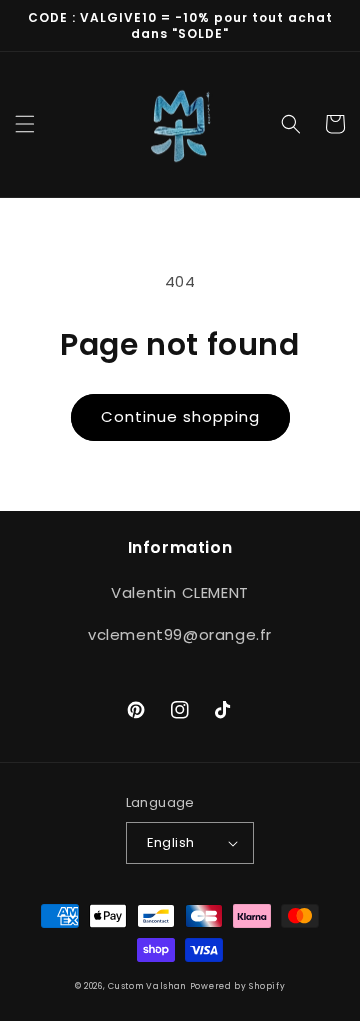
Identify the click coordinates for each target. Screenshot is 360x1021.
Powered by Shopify (238, 986)
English (171, 842)
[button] (25, 124)
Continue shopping (180, 416)
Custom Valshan (147, 986)
